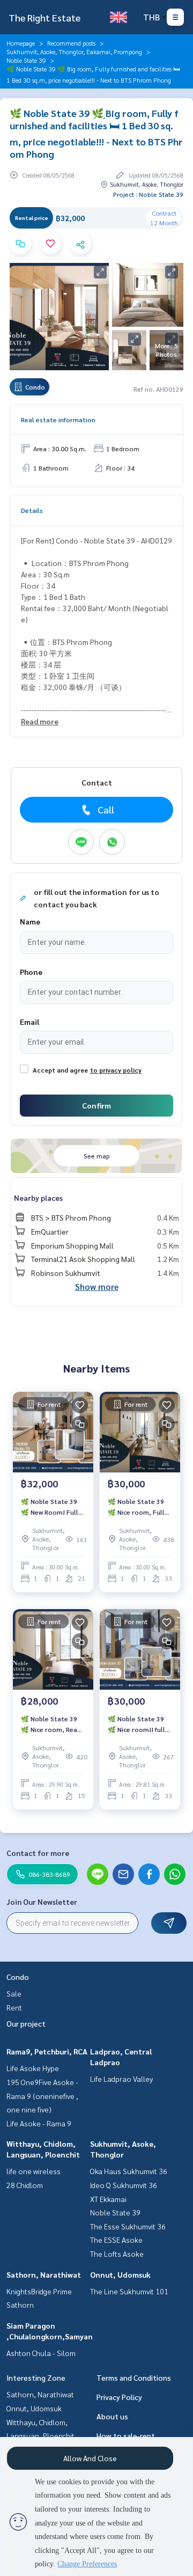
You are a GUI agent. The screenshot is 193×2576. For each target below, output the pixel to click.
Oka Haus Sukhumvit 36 (129, 2171)
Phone (31, 972)
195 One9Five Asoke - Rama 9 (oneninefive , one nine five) (42, 2096)
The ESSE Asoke (116, 2240)
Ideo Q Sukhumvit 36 (124, 2185)
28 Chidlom (25, 2185)
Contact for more (38, 1853)
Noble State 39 (26, 60)
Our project (26, 2023)
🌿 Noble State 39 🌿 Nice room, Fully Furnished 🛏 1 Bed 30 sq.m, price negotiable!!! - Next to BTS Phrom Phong (140, 1507)
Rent (14, 2007)
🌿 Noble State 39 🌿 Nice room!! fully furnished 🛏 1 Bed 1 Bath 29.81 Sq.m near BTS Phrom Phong (138, 1724)
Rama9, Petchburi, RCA (47, 2051)
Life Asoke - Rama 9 (39, 2123)
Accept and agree (60, 1070)
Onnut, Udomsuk (120, 2274)
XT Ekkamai (108, 2199)
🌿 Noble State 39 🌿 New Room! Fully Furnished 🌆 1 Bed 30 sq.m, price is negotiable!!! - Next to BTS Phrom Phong (53, 1507)
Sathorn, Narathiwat (44, 2274)
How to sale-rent (126, 2435)
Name (30, 921)
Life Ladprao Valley (121, 2079)
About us (112, 2416)
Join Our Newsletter (42, 1902)
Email (29, 1022)
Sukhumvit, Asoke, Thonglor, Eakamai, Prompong (74, 52)
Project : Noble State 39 (148, 194)
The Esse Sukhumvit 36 (128, 2226)
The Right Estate (44, 17)
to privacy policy (116, 1070)
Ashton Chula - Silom (41, 2353)
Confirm (96, 1105)
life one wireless (34, 2171)
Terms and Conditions (134, 2377)
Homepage (21, 43)
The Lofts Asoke (117, 2254)
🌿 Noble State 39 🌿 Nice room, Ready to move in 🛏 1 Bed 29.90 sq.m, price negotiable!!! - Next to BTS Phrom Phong (53, 1724)
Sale (14, 1993)
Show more (97, 1286)
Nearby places (38, 1198)
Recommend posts (71, 43)
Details (32, 510)
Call (106, 809)
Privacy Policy (119, 2397)
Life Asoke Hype (33, 2068)
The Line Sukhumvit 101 (129, 2291)
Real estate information (58, 420)
